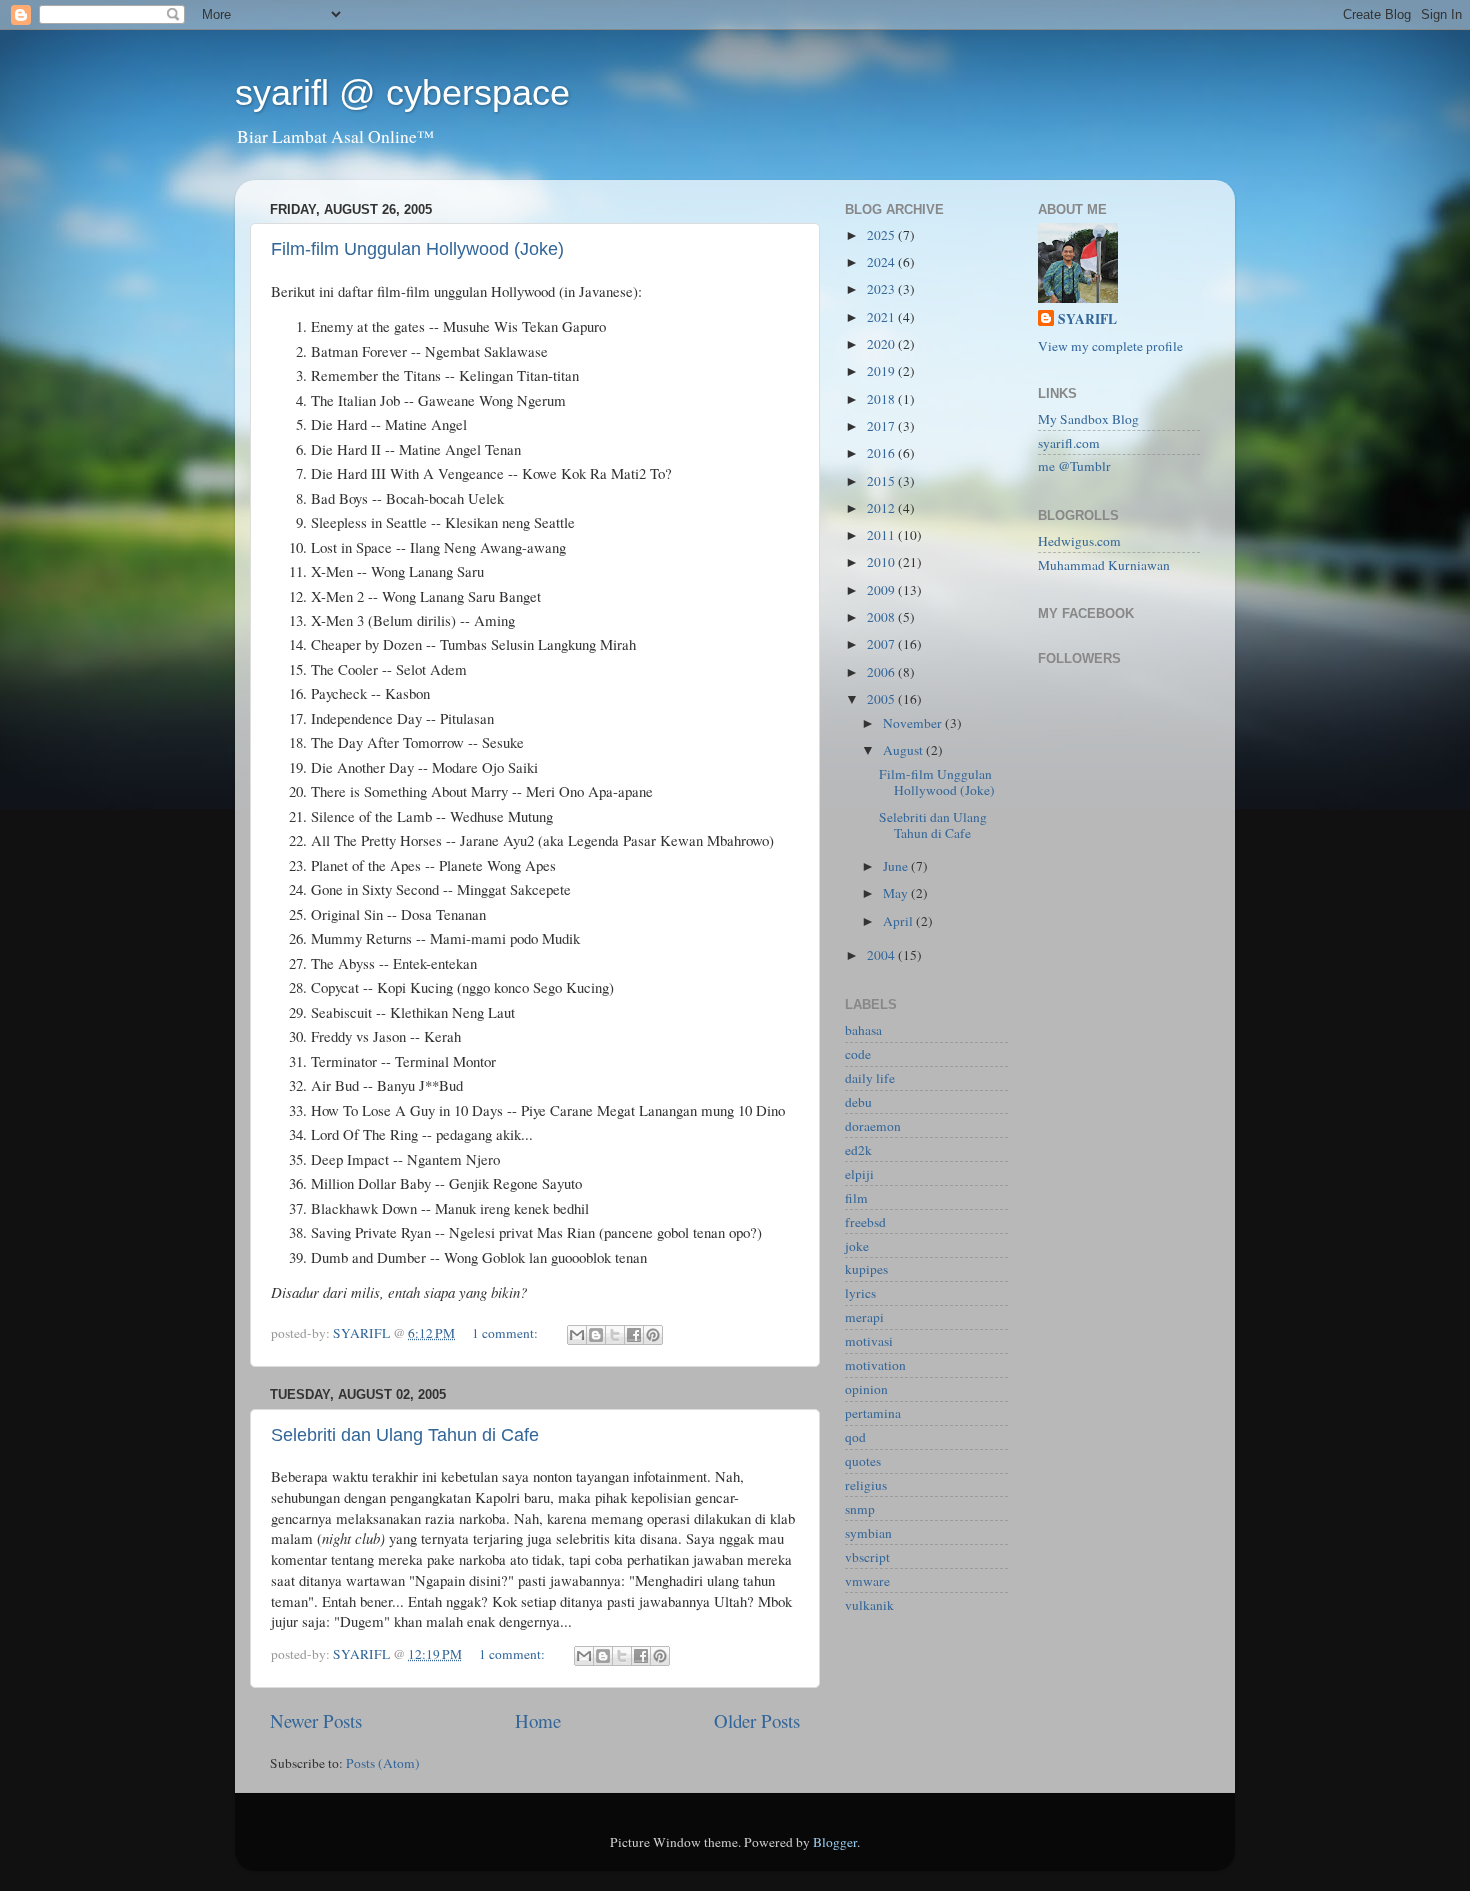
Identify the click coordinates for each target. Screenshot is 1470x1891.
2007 (882, 644)
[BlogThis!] (596, 1335)
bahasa (863, 1030)
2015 (882, 481)
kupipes (866, 1269)
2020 (882, 344)
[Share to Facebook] (634, 1335)
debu (858, 1102)
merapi (864, 1317)
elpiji (859, 1174)
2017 (882, 426)
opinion (866, 1389)
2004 (882, 955)
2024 (882, 262)
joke (857, 1246)
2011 (882, 535)
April (899, 921)
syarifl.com (1069, 443)
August (904, 750)
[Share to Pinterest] (653, 1335)
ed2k (858, 1150)
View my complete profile (1110, 346)
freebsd (865, 1222)
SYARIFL (1087, 319)
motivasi (869, 1341)
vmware (867, 1581)
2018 (882, 399)
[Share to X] (615, 1335)
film (856, 1198)
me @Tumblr (1074, 466)
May (897, 893)
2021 (882, 317)
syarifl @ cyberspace (402, 92)
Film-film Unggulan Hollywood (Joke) (417, 249)
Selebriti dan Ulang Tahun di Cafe (405, 1435)
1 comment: (506, 1333)
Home (538, 1720)
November (914, 723)
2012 (882, 508)
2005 (882, 699)
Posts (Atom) (383, 1763)
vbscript (867, 1557)
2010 (882, 562)
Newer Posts (316, 1720)
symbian (868, 1533)
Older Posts (757, 1720)
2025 (882, 235)
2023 (882, 289)
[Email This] (577, 1335)
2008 (882, 617)
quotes (863, 1461)
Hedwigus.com (1079, 541)
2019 (882, 371)
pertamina (873, 1413)
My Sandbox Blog (1088, 419)
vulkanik (869, 1605)
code (858, 1054)
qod (855, 1437)
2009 (882, 590)
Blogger (835, 1842)
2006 (882, 672)
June (897, 866)
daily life (870, 1078)
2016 (882, 453)
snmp (860, 1509)
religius (866, 1485)
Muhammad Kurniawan (1104, 565)
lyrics (860, 1293)
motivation (875, 1365)
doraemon (873, 1126)
